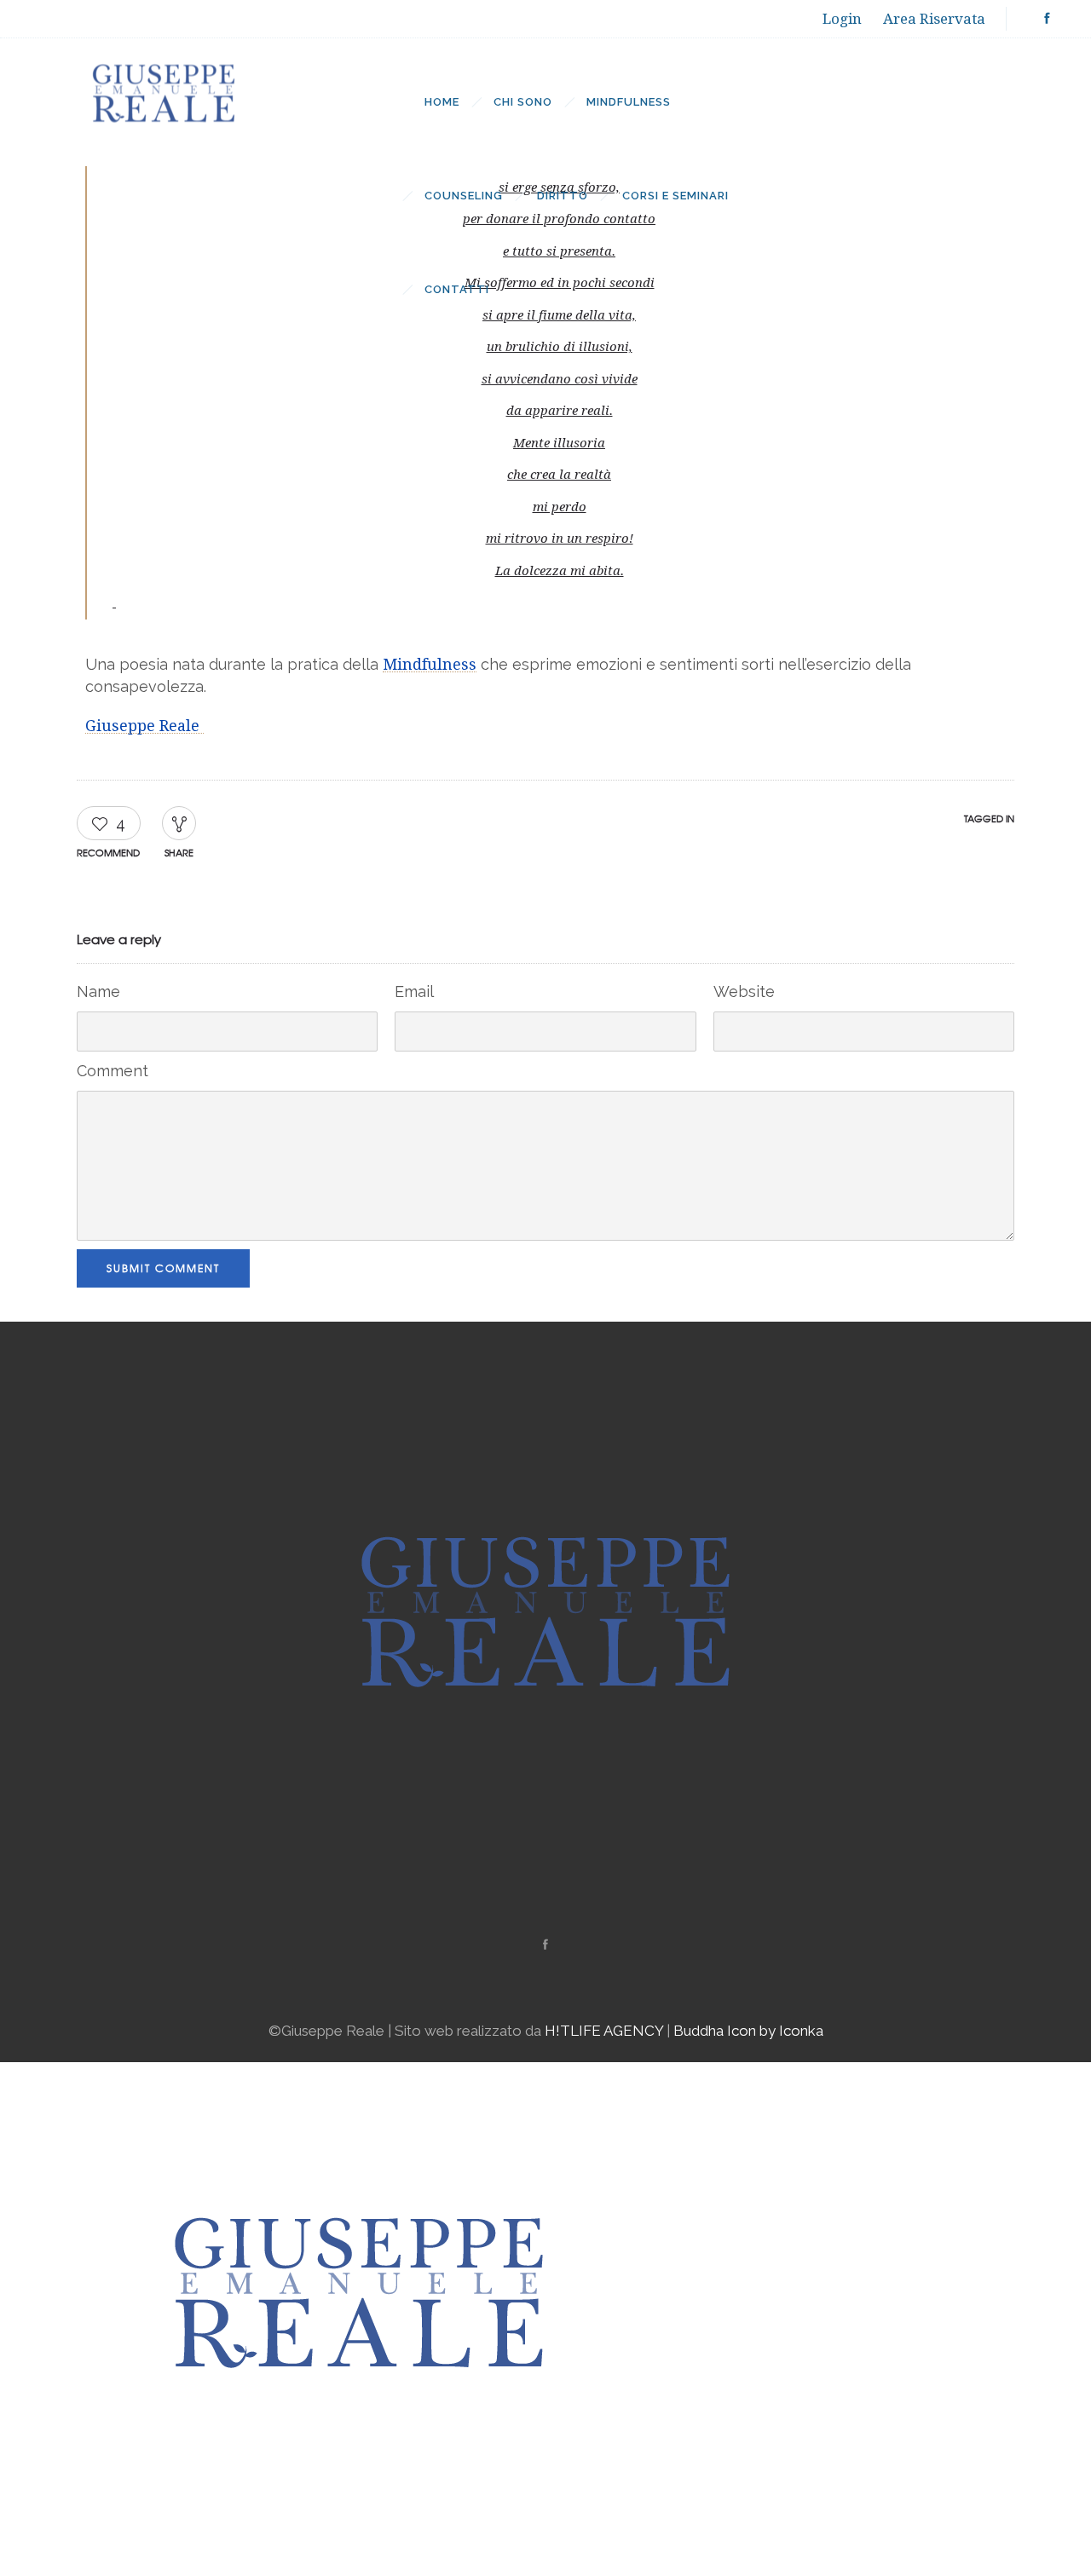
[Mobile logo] (359, 2564)
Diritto (563, 196)
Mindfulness (629, 102)
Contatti (457, 289)
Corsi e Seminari (675, 196)
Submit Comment (163, 1268)
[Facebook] (1047, 19)
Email (414, 991)
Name (98, 991)
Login (842, 19)
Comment (113, 1071)
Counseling (464, 196)
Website (744, 991)
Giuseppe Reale (144, 726)
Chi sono (523, 102)
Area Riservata (934, 19)
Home (442, 102)
